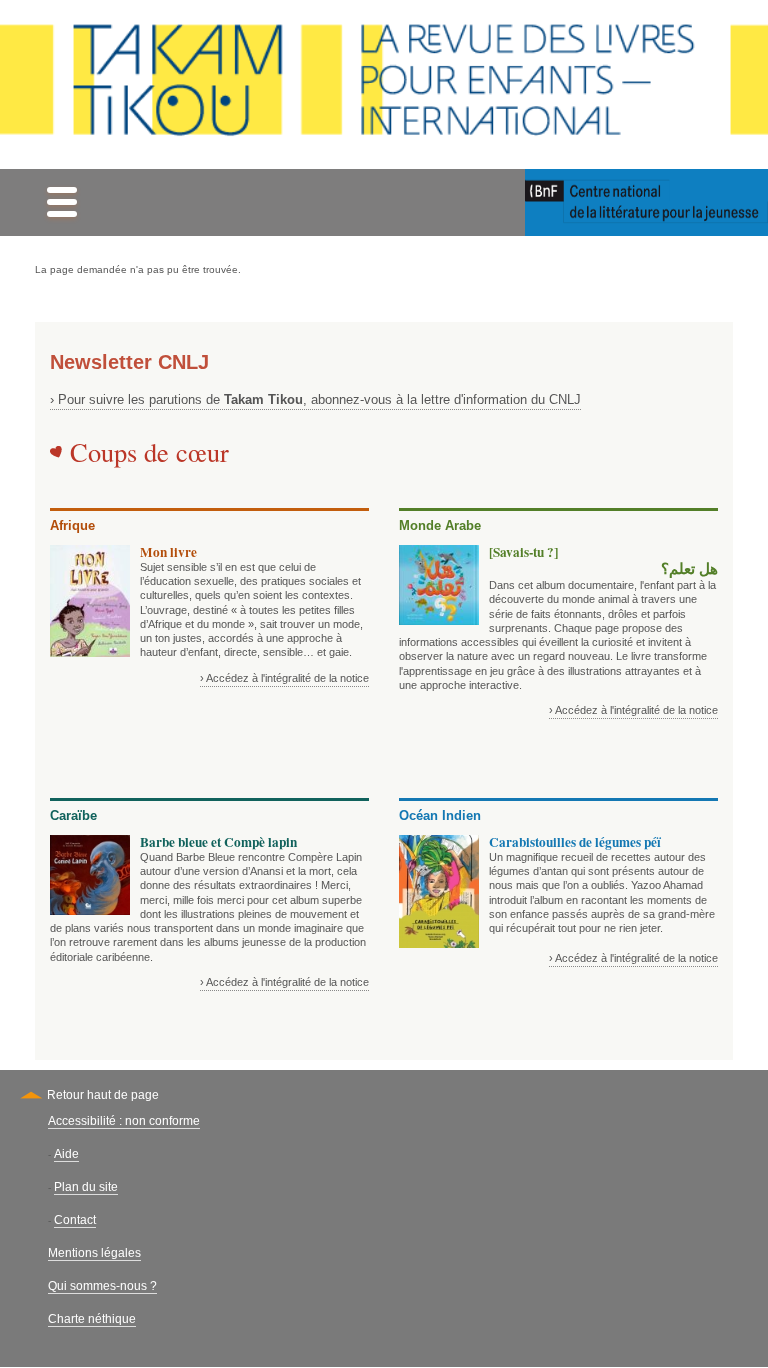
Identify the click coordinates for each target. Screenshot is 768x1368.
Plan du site (86, 1187)
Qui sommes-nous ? (102, 1286)
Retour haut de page (103, 1095)
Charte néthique (92, 1319)
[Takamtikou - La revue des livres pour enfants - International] (384, 84)
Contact (75, 1220)
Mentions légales (94, 1253)
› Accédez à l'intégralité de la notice (284, 678)
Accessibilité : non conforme (124, 1121)
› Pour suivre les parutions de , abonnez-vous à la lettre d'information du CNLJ (315, 399)
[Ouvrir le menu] (61, 202)
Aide (66, 1154)
